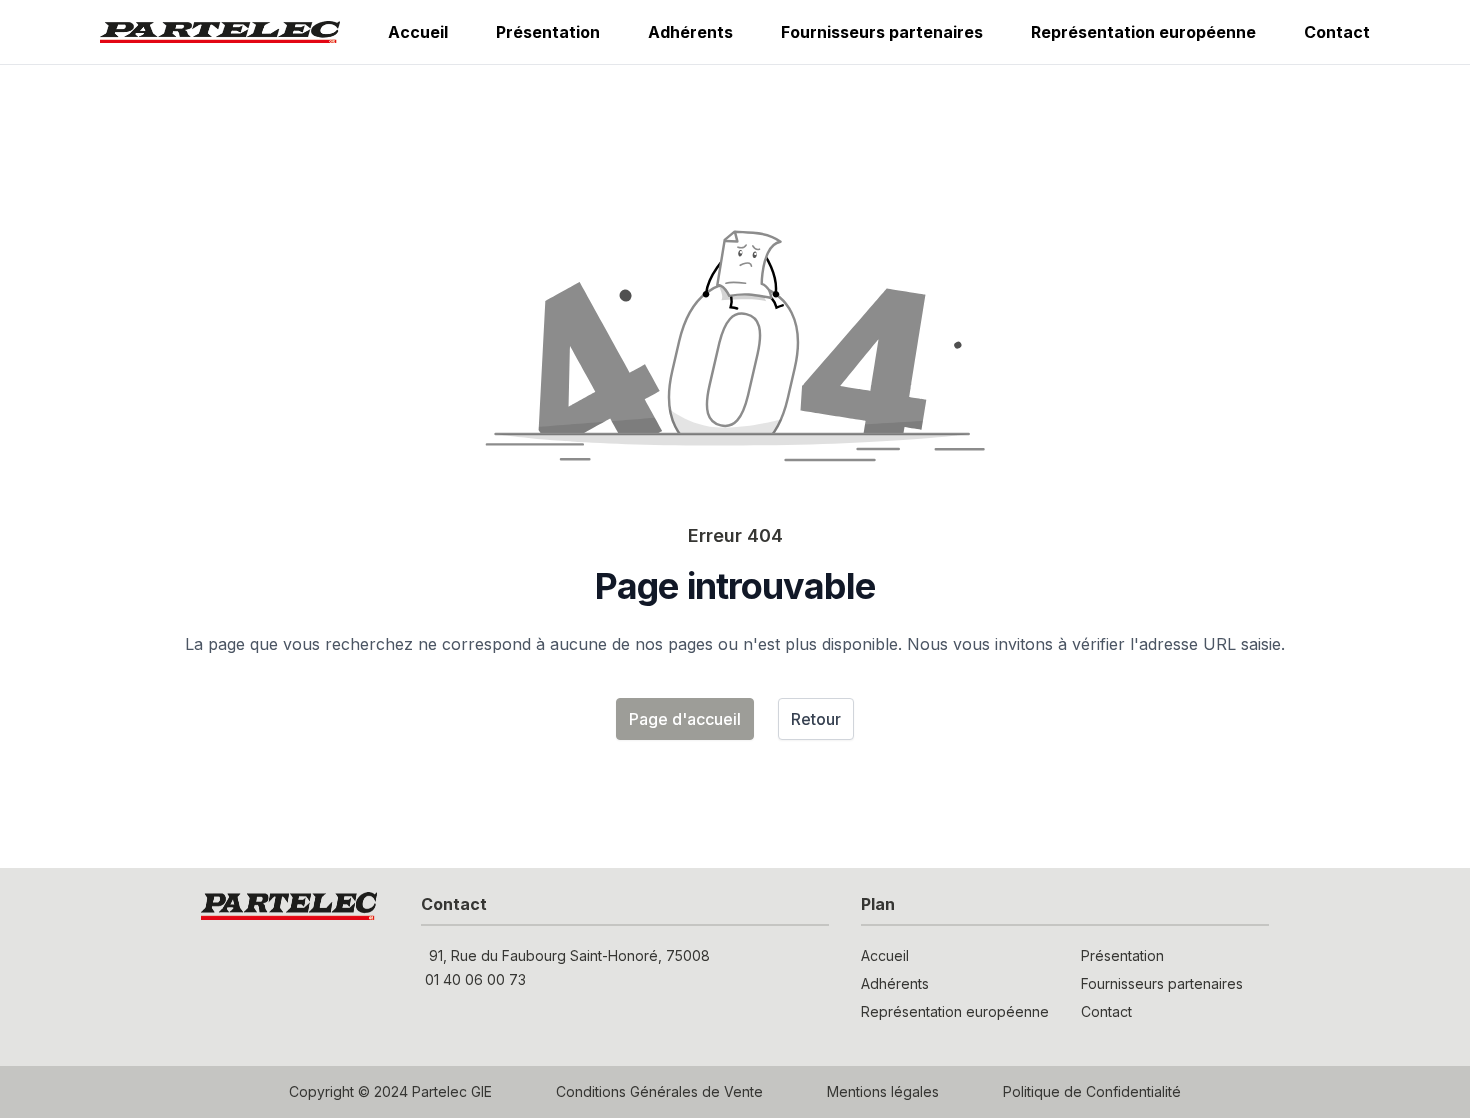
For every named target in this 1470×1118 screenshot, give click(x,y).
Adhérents (690, 32)
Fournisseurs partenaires (882, 32)
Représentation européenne (1143, 32)
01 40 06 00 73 (475, 979)
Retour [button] (816, 719)
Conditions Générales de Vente (659, 1091)
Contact (1337, 32)
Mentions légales (883, 1091)
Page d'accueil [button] (685, 719)
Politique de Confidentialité (1092, 1091)
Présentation (548, 32)
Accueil (418, 32)
